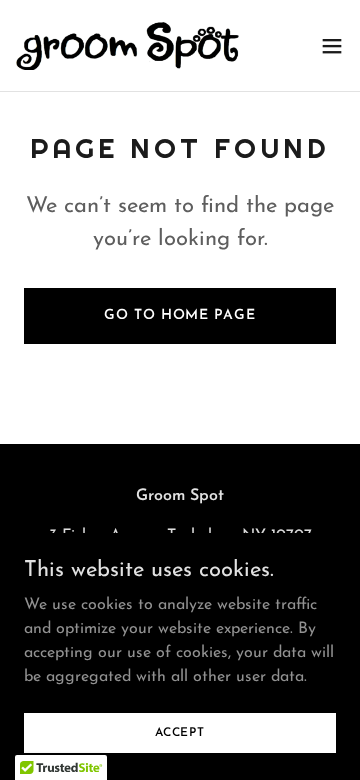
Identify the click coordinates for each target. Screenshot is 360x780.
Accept (180, 732)
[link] (128, 45)
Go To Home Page (179, 315)
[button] (332, 46)
